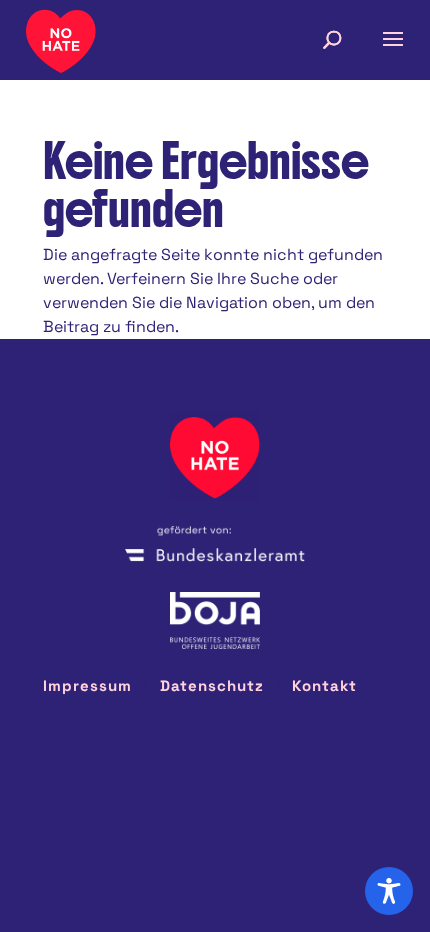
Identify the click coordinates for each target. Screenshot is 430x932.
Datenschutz (212, 685)
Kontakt (324, 685)
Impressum (87, 685)
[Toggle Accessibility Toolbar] (389, 891)
